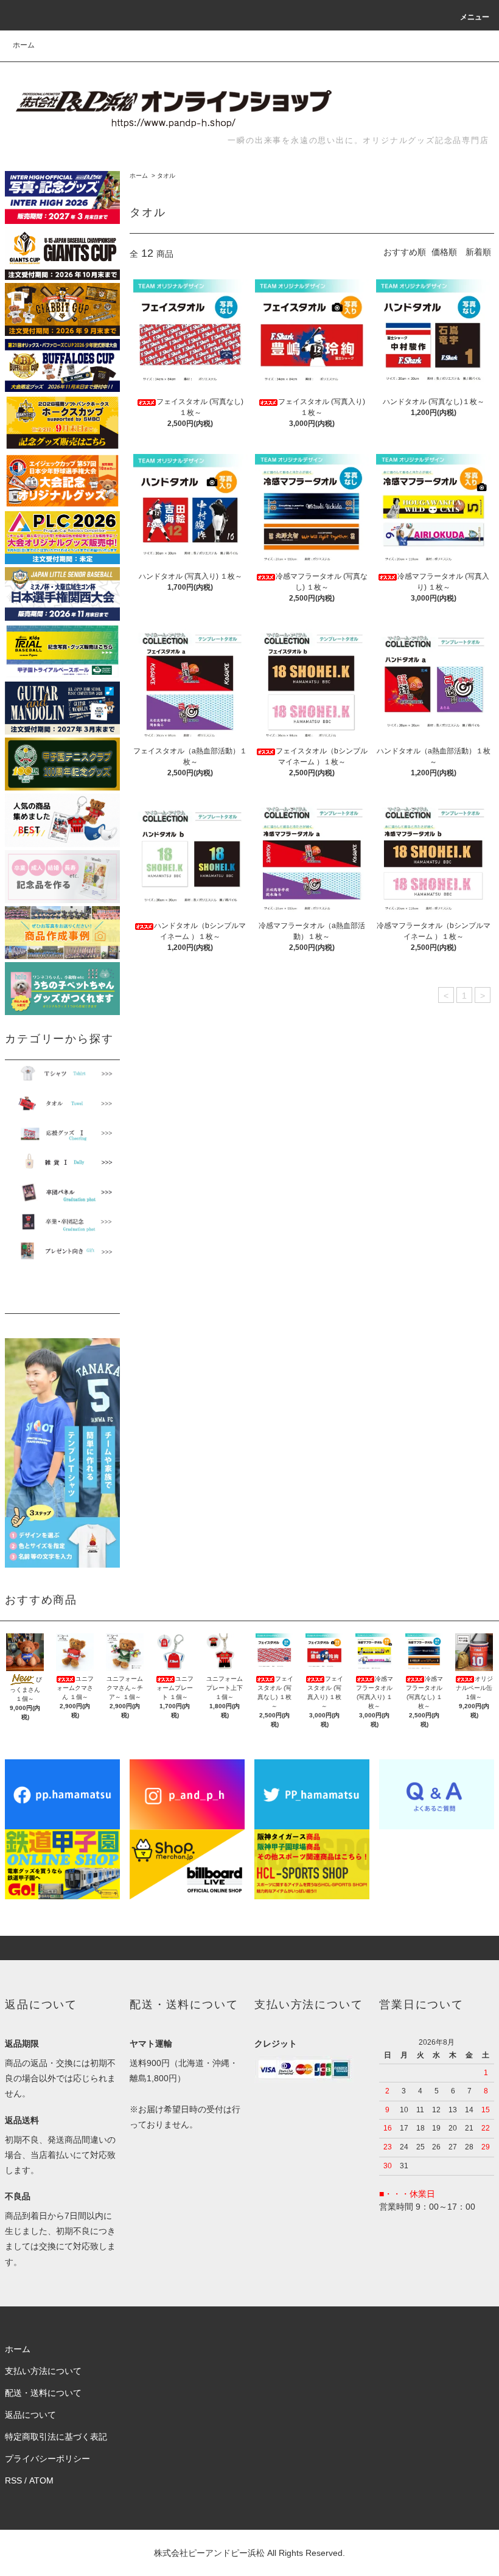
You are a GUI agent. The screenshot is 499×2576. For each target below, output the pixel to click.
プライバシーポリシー (47, 2459)
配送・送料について (43, 2393)
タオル (166, 176)
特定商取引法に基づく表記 (56, 2437)
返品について (30, 2415)
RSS (13, 2480)
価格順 (444, 252)
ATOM (41, 2480)
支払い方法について (43, 2371)
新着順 (478, 252)
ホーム (24, 45)
